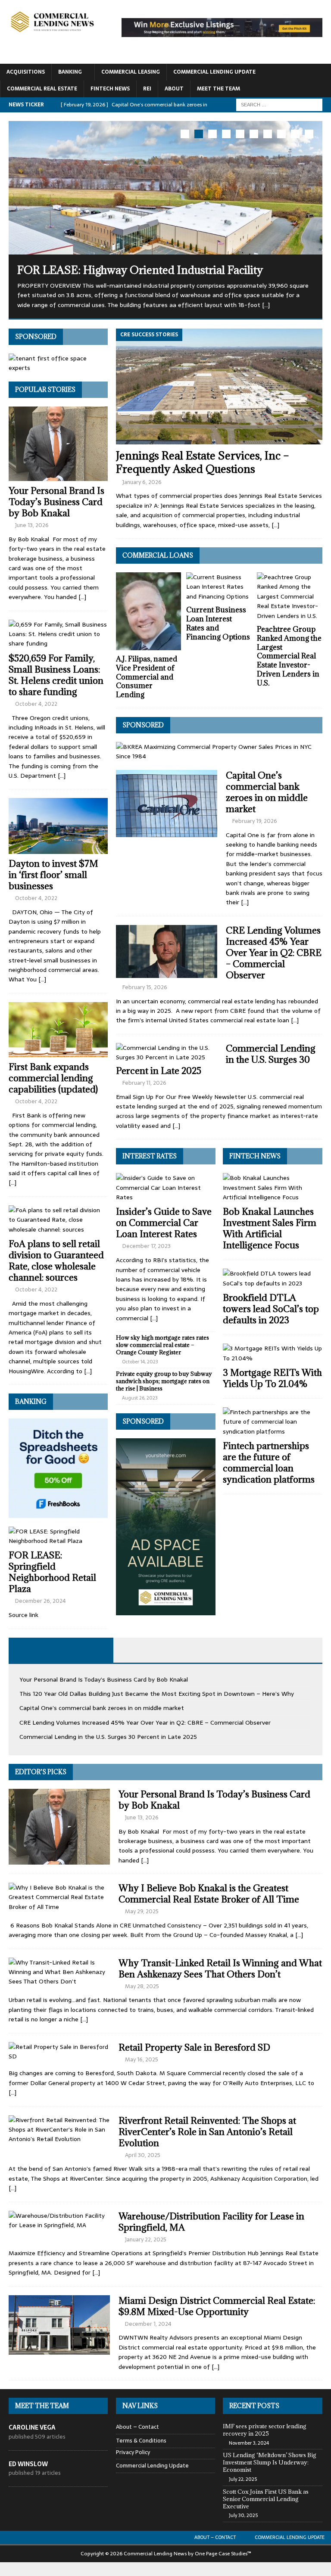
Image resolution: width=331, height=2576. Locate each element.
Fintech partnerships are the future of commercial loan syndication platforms (269, 1463)
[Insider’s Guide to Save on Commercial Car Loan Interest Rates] (166, 1187)
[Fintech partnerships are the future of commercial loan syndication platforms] (273, 1421)
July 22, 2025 (243, 2479)
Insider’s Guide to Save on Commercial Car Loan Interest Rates (164, 1223)
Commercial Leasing (131, 72)
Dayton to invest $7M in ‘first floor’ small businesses (53, 874)
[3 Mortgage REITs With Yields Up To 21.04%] (273, 1353)
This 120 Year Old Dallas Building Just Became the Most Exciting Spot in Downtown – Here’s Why (157, 1693)
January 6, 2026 (142, 482)
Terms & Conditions (141, 2440)
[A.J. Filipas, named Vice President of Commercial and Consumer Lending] (149, 611)
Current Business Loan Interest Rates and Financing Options (218, 623)
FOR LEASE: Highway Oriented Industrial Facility (140, 270)
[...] (266, 305)
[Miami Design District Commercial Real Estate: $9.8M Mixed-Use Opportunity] (59, 2325)
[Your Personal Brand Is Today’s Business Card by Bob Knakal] (58, 443)
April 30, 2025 (143, 2155)
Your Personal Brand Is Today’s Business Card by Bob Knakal (56, 501)
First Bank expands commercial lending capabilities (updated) (53, 1078)
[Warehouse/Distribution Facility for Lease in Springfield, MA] (59, 2220)
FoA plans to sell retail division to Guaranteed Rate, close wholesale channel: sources (56, 1260)
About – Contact (137, 2427)
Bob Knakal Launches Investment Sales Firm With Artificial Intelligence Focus (270, 1228)
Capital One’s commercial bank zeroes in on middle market (267, 792)
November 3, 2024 (249, 2443)
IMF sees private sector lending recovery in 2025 (265, 2429)
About (174, 89)
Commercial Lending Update (214, 72)
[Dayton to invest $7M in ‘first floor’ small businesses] (58, 826)
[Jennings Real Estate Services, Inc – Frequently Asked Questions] (219, 386)
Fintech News (110, 89)
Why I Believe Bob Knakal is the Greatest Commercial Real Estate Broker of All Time (209, 1893)
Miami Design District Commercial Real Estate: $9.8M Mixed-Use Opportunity (217, 2306)
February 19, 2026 (255, 821)
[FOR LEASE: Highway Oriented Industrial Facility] (165, 188)
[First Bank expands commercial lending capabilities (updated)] (58, 1029)
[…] (275, 525)
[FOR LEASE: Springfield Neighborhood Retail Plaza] (58, 1536)
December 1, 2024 (148, 2323)
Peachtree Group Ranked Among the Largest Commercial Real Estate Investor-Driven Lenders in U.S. (289, 656)
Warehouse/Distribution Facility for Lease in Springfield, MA (211, 2221)
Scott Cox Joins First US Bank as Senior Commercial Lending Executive (266, 2498)
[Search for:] (279, 104)
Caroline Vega (32, 2427)
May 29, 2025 (142, 1911)
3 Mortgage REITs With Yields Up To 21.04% (272, 1378)
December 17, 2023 (147, 1246)
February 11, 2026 (144, 1082)
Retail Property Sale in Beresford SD (194, 2047)
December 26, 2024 (41, 1601)
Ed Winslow (28, 2464)
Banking (70, 72)
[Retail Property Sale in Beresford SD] (59, 2051)
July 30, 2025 (243, 2515)
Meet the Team (219, 89)
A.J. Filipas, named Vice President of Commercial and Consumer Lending (147, 676)
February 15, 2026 (145, 987)
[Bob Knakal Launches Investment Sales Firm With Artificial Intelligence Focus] (273, 1187)
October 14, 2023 (140, 1361)
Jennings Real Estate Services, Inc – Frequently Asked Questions (203, 462)
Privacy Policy (133, 2452)
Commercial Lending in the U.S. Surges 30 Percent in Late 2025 (108, 1737)
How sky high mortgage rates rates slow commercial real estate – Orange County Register (162, 1344)
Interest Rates (150, 1156)
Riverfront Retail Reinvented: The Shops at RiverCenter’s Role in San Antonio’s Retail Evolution (207, 2131)
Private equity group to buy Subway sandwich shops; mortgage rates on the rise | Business (164, 1381)
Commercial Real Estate (42, 89)
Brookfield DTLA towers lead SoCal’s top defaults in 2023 (271, 1309)
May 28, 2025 (142, 1986)
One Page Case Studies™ (223, 2553)
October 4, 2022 (36, 703)
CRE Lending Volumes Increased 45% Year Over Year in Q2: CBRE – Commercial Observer (274, 952)
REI (147, 89)
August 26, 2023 (140, 1397)
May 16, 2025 (142, 2059)
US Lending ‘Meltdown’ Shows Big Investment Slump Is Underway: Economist (270, 2462)
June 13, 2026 (32, 525)
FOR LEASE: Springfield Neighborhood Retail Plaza (52, 1572)
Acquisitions (26, 72)
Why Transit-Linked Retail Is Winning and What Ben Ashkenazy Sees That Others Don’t (220, 1968)
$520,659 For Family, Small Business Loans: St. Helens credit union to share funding (56, 675)
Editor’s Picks (41, 1771)
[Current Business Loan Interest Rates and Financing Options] (219, 586)
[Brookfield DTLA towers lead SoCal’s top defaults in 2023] (273, 1278)
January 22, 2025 (146, 2239)
